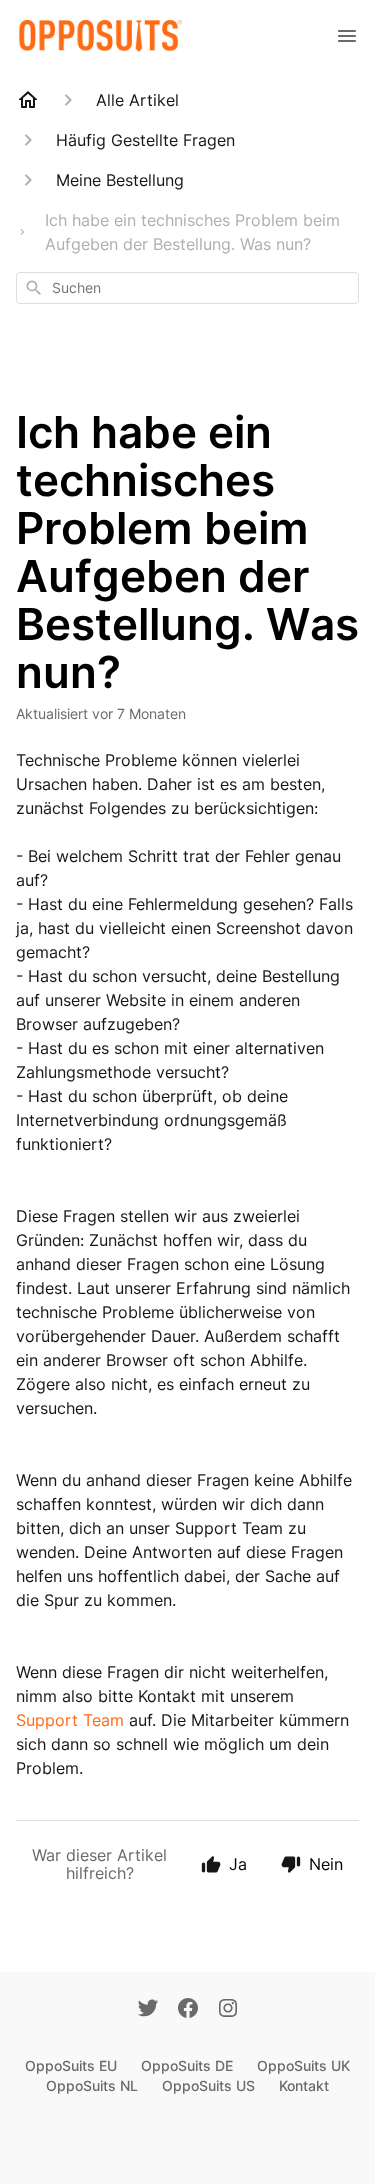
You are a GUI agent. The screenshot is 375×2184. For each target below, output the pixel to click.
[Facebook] (188, 2010)
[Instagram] (228, 2010)
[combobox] (187, 288)
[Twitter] (148, 2010)
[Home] (28, 100)
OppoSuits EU (71, 2065)
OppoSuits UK (303, 2065)
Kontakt (304, 2085)
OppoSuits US (208, 2085)
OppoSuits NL (92, 2085)
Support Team (70, 1720)
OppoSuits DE (187, 2065)
